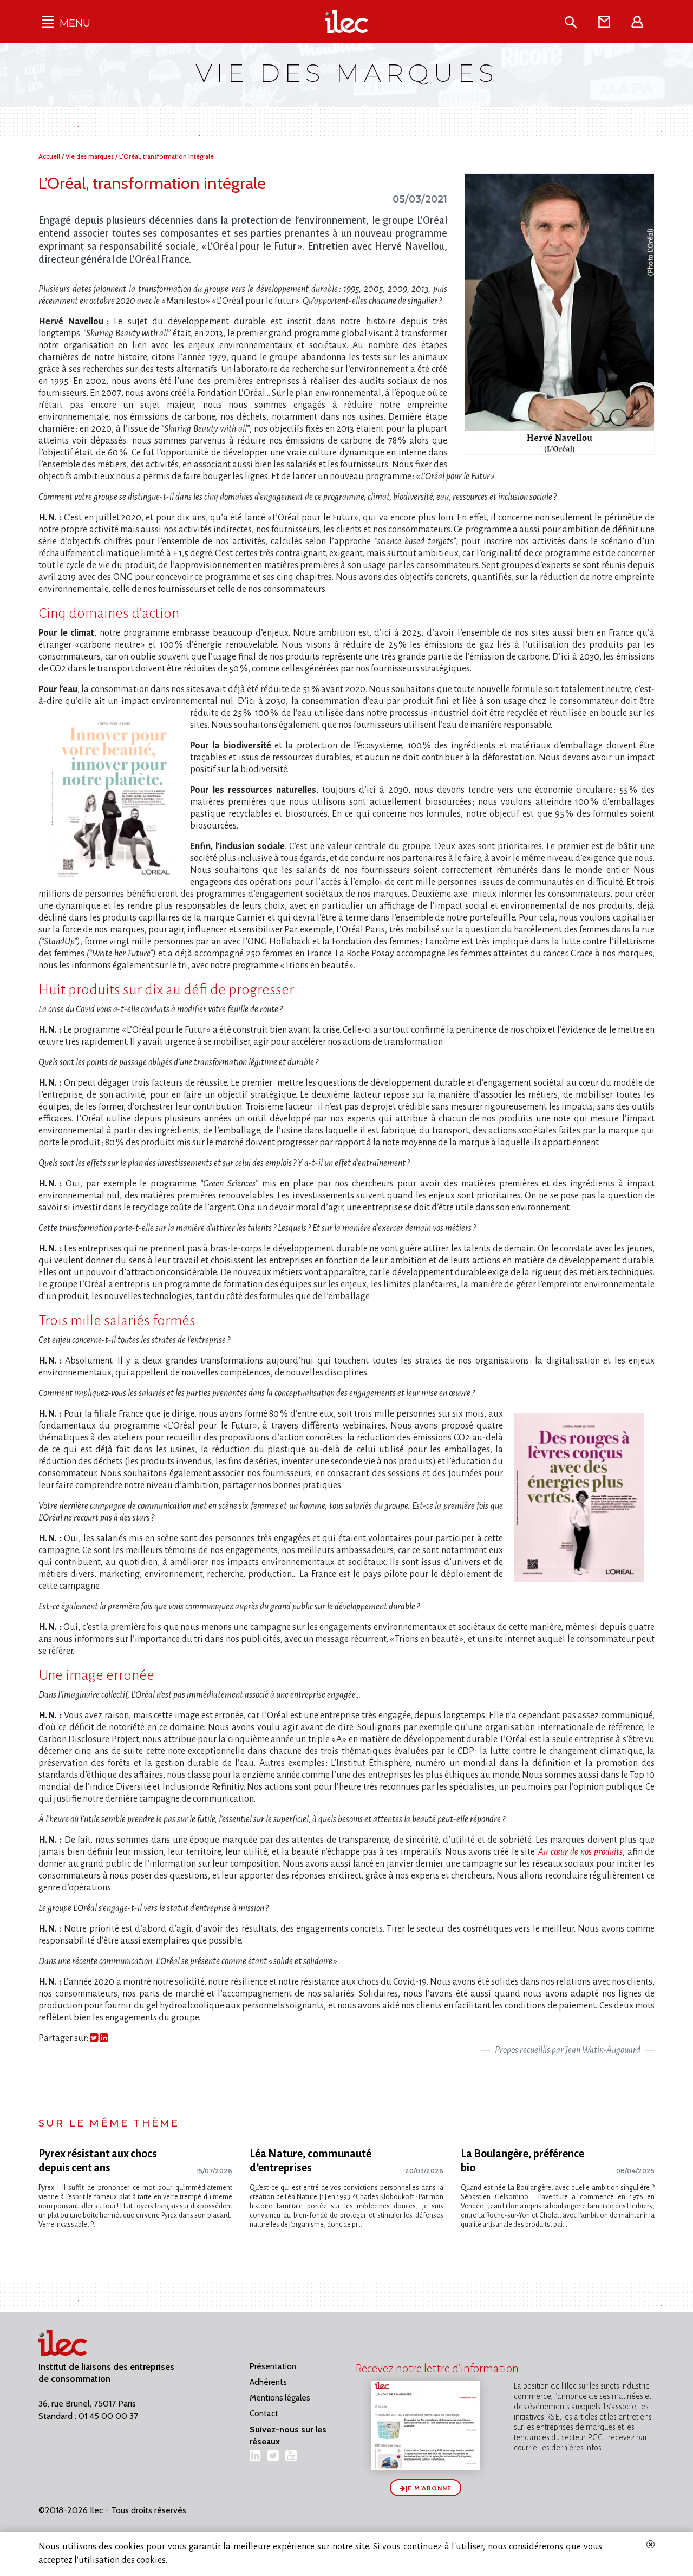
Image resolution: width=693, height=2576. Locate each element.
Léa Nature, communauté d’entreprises (310, 2161)
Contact (264, 2414)
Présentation (273, 2366)
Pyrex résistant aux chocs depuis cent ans (98, 2161)
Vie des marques (90, 156)
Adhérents (268, 2382)
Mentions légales (280, 2398)
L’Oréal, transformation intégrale (166, 156)
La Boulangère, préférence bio (522, 2161)
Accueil (50, 156)
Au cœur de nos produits (580, 1852)
